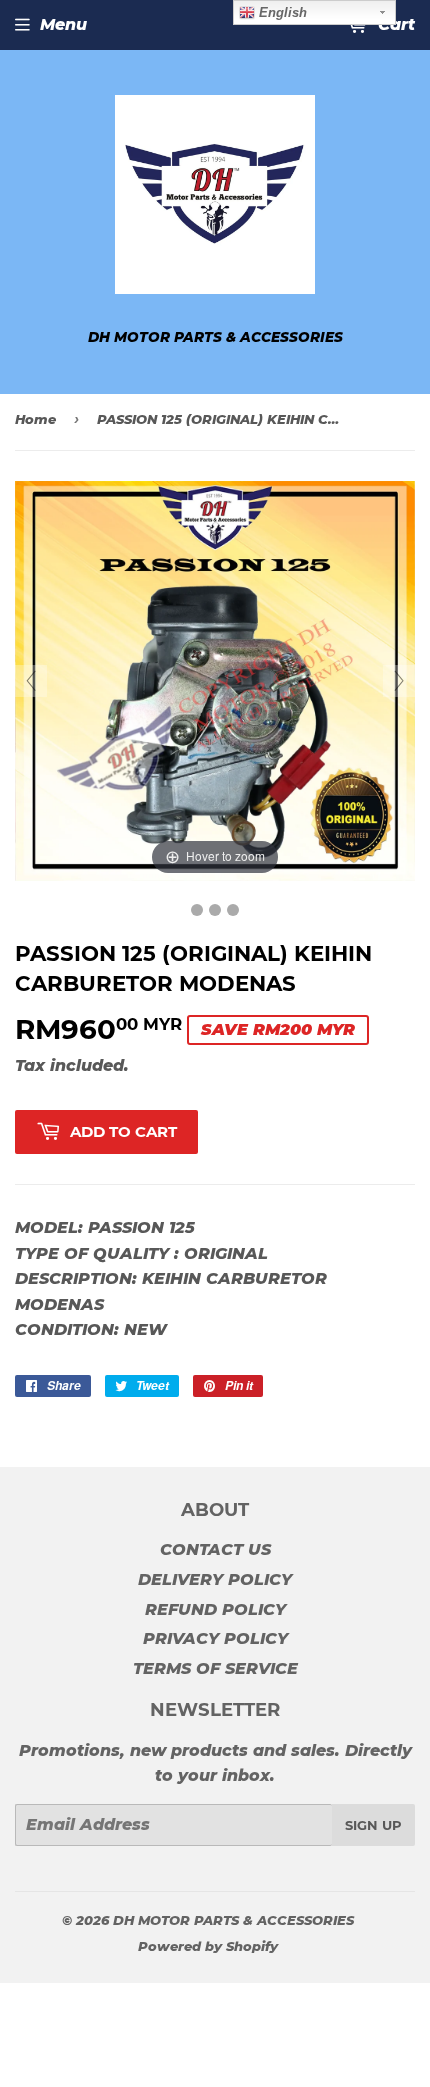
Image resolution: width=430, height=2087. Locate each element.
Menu (63, 24)
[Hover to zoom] (215, 680)
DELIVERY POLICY (215, 1579)
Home (35, 419)
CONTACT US (215, 1549)
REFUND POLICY (215, 1609)
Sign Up (373, 1825)
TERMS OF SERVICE (215, 1668)
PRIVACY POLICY (215, 1638)
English (281, 12)
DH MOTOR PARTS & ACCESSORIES (233, 1920)
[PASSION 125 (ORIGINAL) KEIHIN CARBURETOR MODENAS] (197, 910)
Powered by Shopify (208, 1946)
